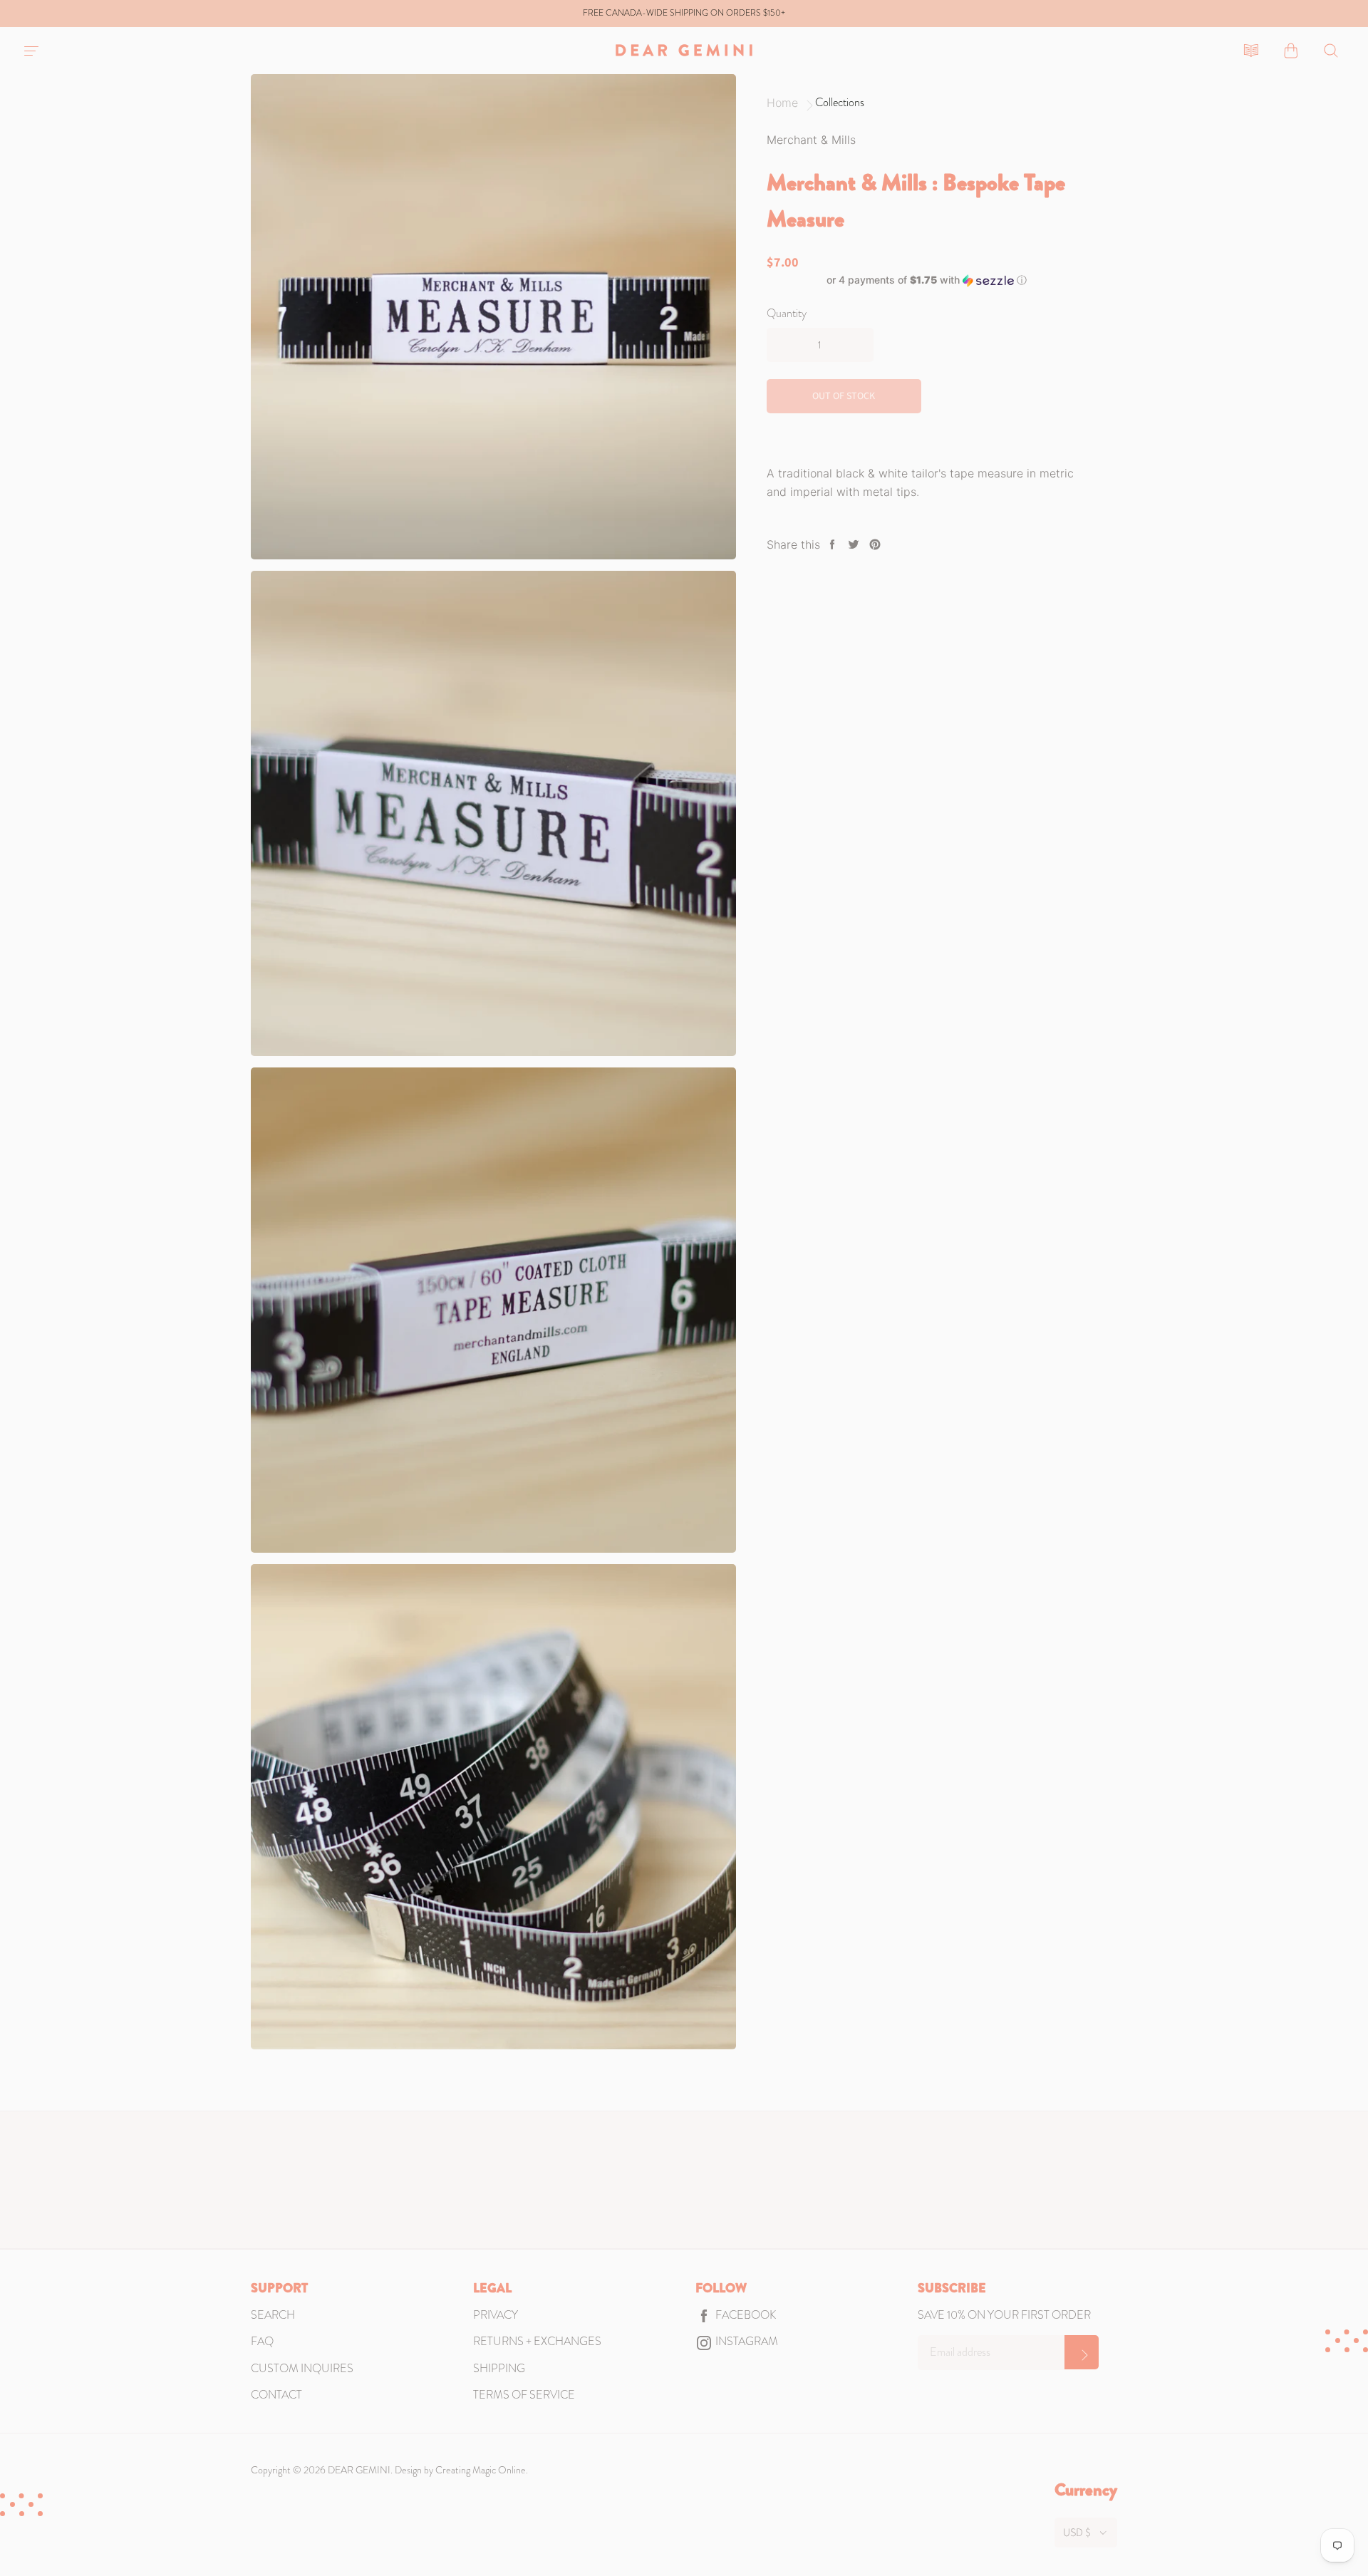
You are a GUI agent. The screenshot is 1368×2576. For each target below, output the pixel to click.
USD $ (1077, 2533)
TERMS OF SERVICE (524, 2395)
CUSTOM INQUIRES (302, 2368)
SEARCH (273, 2315)
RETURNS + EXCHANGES (537, 2341)
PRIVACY (496, 2315)
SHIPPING (499, 2368)
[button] (927, 280)
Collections (840, 103)
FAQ (262, 2341)
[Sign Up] (1082, 2352)
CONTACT (276, 2395)
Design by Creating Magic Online (460, 2470)
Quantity (787, 313)
